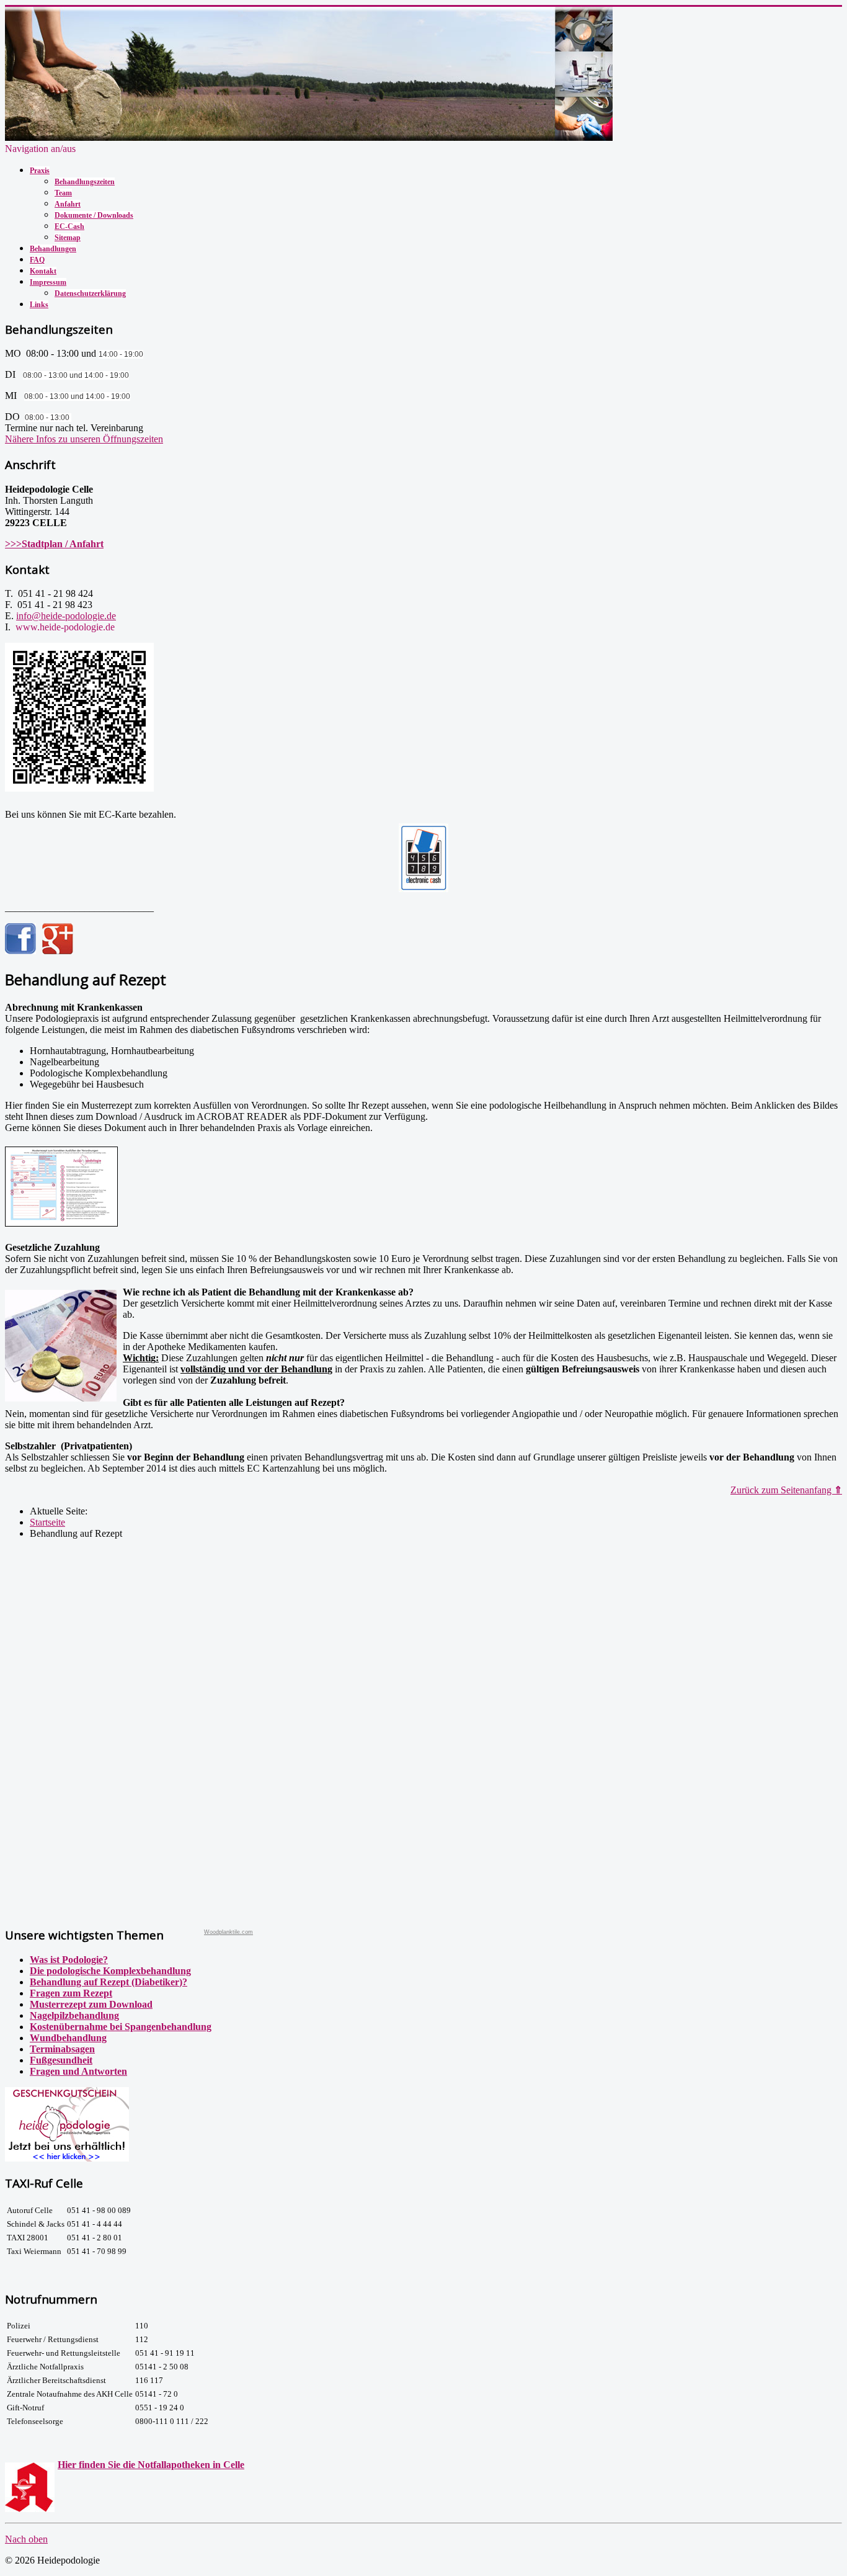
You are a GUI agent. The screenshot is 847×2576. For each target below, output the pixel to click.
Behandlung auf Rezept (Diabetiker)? (109, 1982)
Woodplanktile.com (228, 1932)
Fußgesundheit (61, 2060)
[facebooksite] (20, 951)
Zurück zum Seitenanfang (786, 1490)
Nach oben (26, 2539)
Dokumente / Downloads (94, 215)
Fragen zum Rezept (71, 1993)
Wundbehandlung (68, 2038)
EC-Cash (69, 226)
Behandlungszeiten (85, 182)
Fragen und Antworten (78, 2071)
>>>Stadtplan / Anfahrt (54, 544)
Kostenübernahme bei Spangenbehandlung (121, 2027)
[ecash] (423, 858)
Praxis (40, 171)
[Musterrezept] (61, 1226)
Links (39, 305)
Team (63, 193)
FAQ (37, 260)
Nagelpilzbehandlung (74, 2015)
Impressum (48, 282)
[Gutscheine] (67, 2158)
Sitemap (68, 238)
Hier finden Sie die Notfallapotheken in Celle (151, 2465)
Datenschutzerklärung (90, 293)
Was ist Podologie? (69, 1960)
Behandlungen (53, 249)
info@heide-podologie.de (66, 616)
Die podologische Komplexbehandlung (110, 1971)
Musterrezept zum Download (91, 2004)
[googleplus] (58, 951)
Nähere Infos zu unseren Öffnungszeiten (84, 439)
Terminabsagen (62, 2049)
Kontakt (43, 271)
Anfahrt (68, 204)
